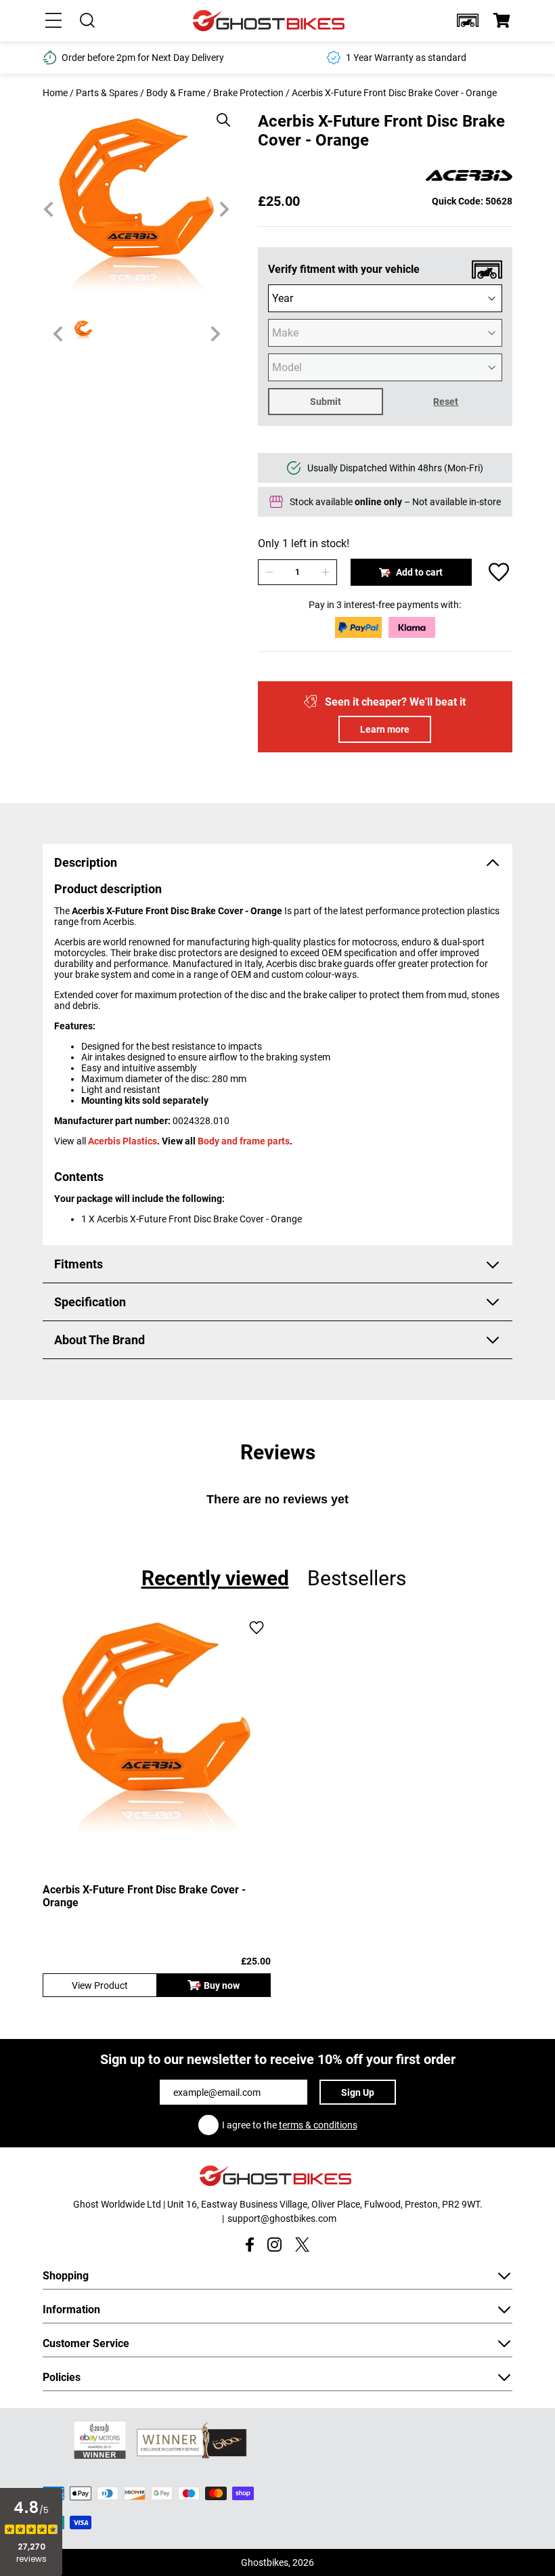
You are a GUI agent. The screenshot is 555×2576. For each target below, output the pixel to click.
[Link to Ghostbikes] (271, 21)
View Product (100, 1985)
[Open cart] (502, 20)
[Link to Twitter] (302, 2245)
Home (55, 93)
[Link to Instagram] (274, 2245)
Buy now (222, 1985)
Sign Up (358, 2092)
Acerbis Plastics (123, 1141)
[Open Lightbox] (219, 113)
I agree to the (290, 2125)
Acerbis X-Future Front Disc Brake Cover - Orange (144, 1896)
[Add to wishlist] (499, 572)
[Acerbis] (469, 176)
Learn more (385, 729)
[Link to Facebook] (249, 2245)
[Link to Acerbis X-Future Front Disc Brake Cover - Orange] (157, 1729)
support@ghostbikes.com (282, 2218)
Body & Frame (176, 93)
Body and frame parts (244, 1141)
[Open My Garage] (468, 20)
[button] (468, 20)
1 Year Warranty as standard (196, 58)
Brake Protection (248, 93)
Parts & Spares (107, 93)
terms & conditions (318, 2125)
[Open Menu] (53, 20)
